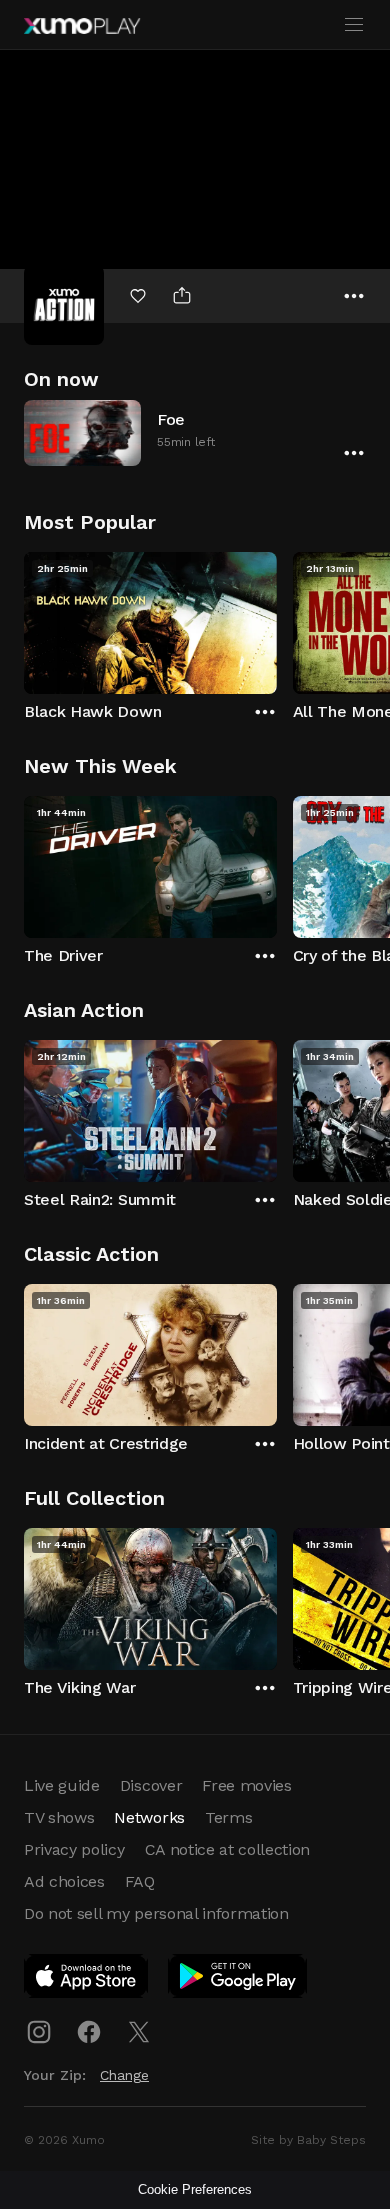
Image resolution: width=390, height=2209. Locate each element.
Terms (228, 1817)
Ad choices (64, 1881)
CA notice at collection (228, 1849)
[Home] (82, 26)
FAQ (140, 1881)
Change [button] (124, 2075)
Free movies (246, 1785)
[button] (195, 432)
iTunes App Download (87, 1980)
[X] (139, 2032)
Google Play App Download (238, 1980)
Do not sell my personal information (156, 1913)
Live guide (62, 1785)
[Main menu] (354, 25)
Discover (151, 1785)
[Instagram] (39, 2032)
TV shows (59, 1817)
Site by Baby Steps (308, 2140)
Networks (149, 1817)
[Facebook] (89, 2032)
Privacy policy (74, 1849)
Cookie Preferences (195, 2189)
